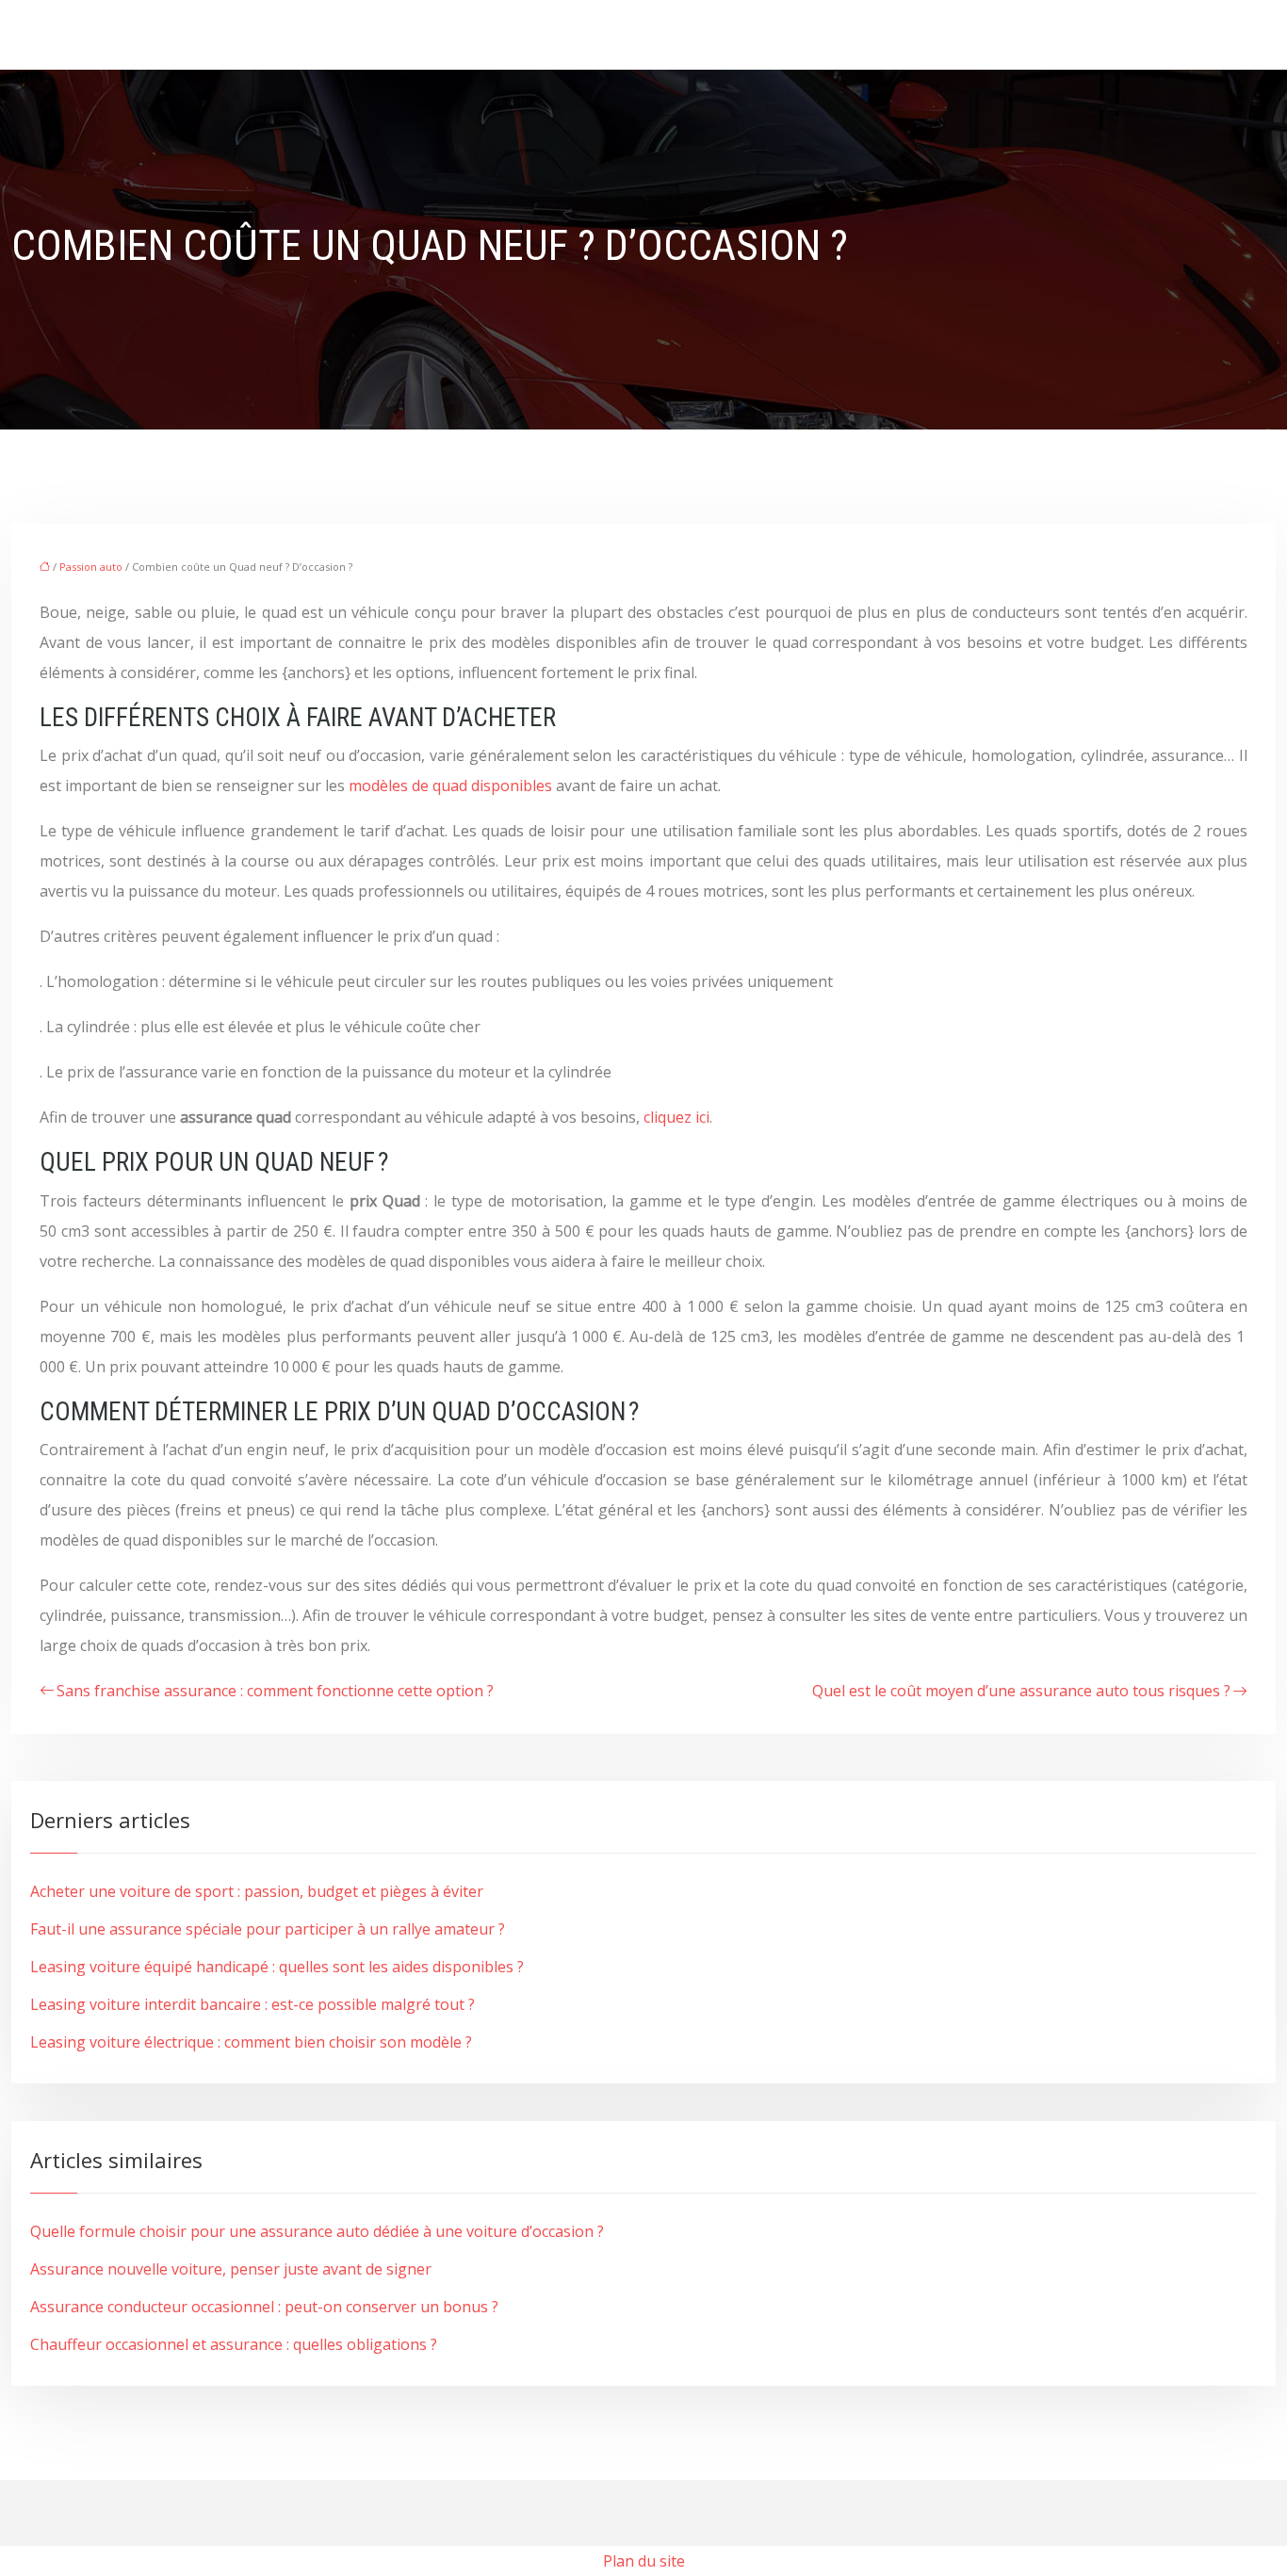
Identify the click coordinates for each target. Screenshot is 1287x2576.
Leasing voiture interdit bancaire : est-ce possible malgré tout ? (253, 2004)
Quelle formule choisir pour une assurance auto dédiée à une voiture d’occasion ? (317, 2231)
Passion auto (91, 567)
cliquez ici (676, 1117)
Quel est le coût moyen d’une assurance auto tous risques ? (1021, 1691)
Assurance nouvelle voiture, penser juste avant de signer (231, 2269)
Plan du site (644, 2561)
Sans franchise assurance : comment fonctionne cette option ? (275, 1691)
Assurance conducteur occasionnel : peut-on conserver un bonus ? (264, 2307)
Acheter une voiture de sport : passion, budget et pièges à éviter (257, 1891)
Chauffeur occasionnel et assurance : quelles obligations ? (234, 2344)
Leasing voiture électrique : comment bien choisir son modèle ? (251, 2042)
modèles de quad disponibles (450, 786)
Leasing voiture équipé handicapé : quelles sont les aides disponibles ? (277, 1967)
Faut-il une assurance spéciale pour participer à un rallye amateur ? (268, 1929)
